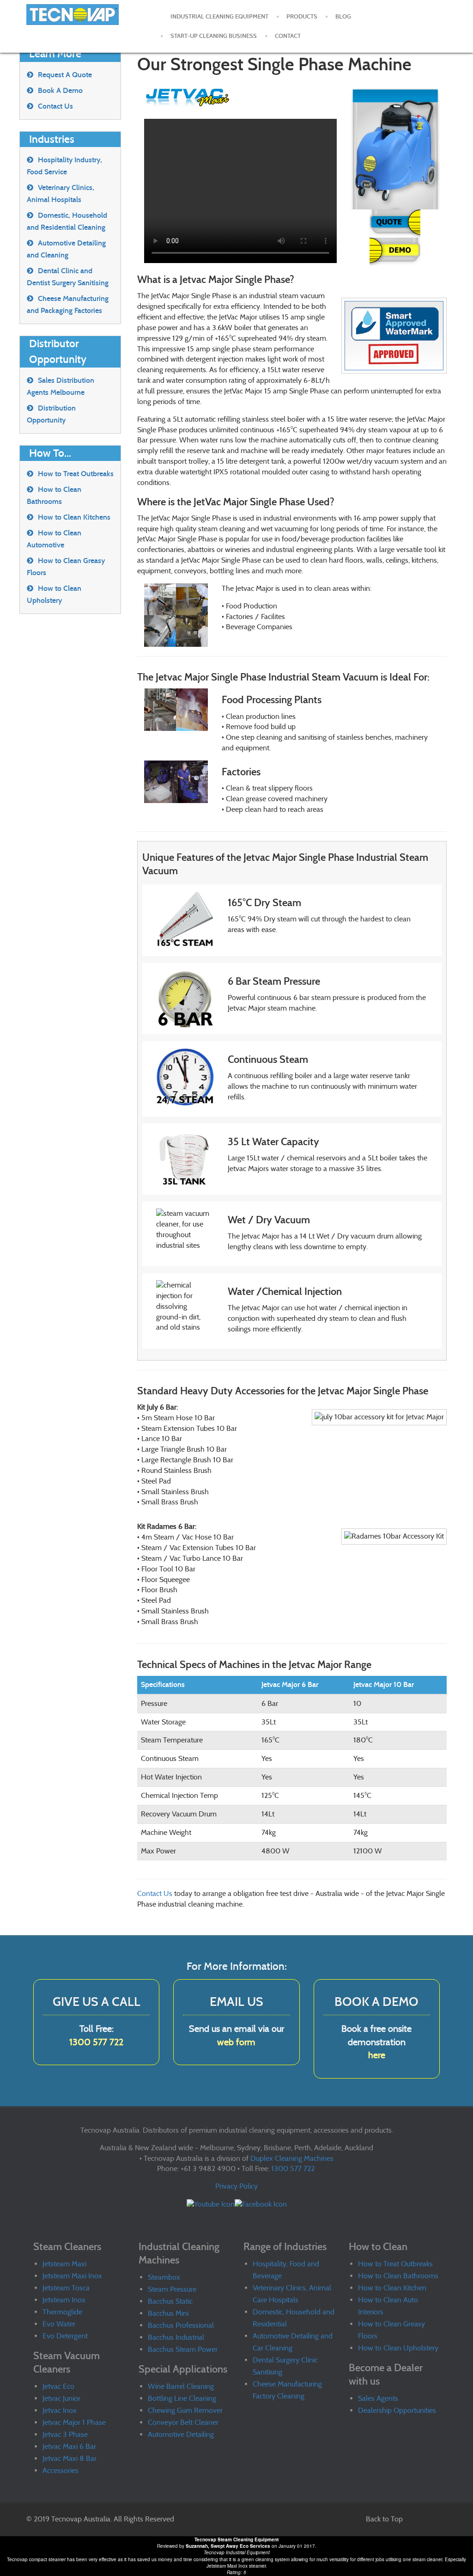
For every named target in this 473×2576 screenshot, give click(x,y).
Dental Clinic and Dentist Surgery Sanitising (68, 277)
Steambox (164, 2277)
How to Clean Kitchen (392, 2288)
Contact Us (155, 1893)
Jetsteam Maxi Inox (72, 2276)
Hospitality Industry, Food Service (64, 166)
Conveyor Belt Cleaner (183, 2422)
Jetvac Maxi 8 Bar (70, 2458)
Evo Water (59, 2324)
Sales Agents (378, 2398)
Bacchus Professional (181, 2325)
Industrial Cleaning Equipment (219, 17)
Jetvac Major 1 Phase (74, 2422)
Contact (288, 36)
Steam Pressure (172, 2289)
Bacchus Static (170, 2301)
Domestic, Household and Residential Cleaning (67, 221)
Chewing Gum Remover (185, 2410)
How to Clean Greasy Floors (66, 567)
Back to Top (384, 2519)
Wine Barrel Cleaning (181, 2386)
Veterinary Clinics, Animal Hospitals (61, 193)
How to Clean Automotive (54, 539)
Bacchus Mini (168, 2313)
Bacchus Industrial (176, 2337)
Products (302, 17)
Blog (343, 17)
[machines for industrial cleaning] (74, 18)
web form (236, 2042)
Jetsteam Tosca (66, 2288)
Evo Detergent (65, 2336)
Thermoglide (62, 2312)
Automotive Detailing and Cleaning (66, 249)
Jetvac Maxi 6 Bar (69, 2446)
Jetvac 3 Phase (65, 2434)
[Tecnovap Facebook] (261, 2204)
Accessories (61, 2470)
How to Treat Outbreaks (76, 474)
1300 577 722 (96, 2042)
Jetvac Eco (58, 2386)
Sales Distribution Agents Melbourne (61, 386)
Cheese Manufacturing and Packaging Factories (68, 304)
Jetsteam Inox (64, 2300)
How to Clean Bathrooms (54, 495)
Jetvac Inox (60, 2410)
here (377, 2055)
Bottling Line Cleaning (182, 2398)
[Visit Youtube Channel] (211, 2204)
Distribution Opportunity (51, 414)
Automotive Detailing (181, 2434)
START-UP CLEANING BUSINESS (214, 36)
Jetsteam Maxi (64, 2264)
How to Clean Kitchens (74, 517)
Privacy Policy (236, 2186)
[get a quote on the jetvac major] (395, 223)
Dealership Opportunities (397, 2410)
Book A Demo (60, 90)
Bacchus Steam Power (183, 2349)
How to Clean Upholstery (54, 594)
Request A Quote (65, 75)
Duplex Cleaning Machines (292, 2158)
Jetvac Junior (61, 2398)
